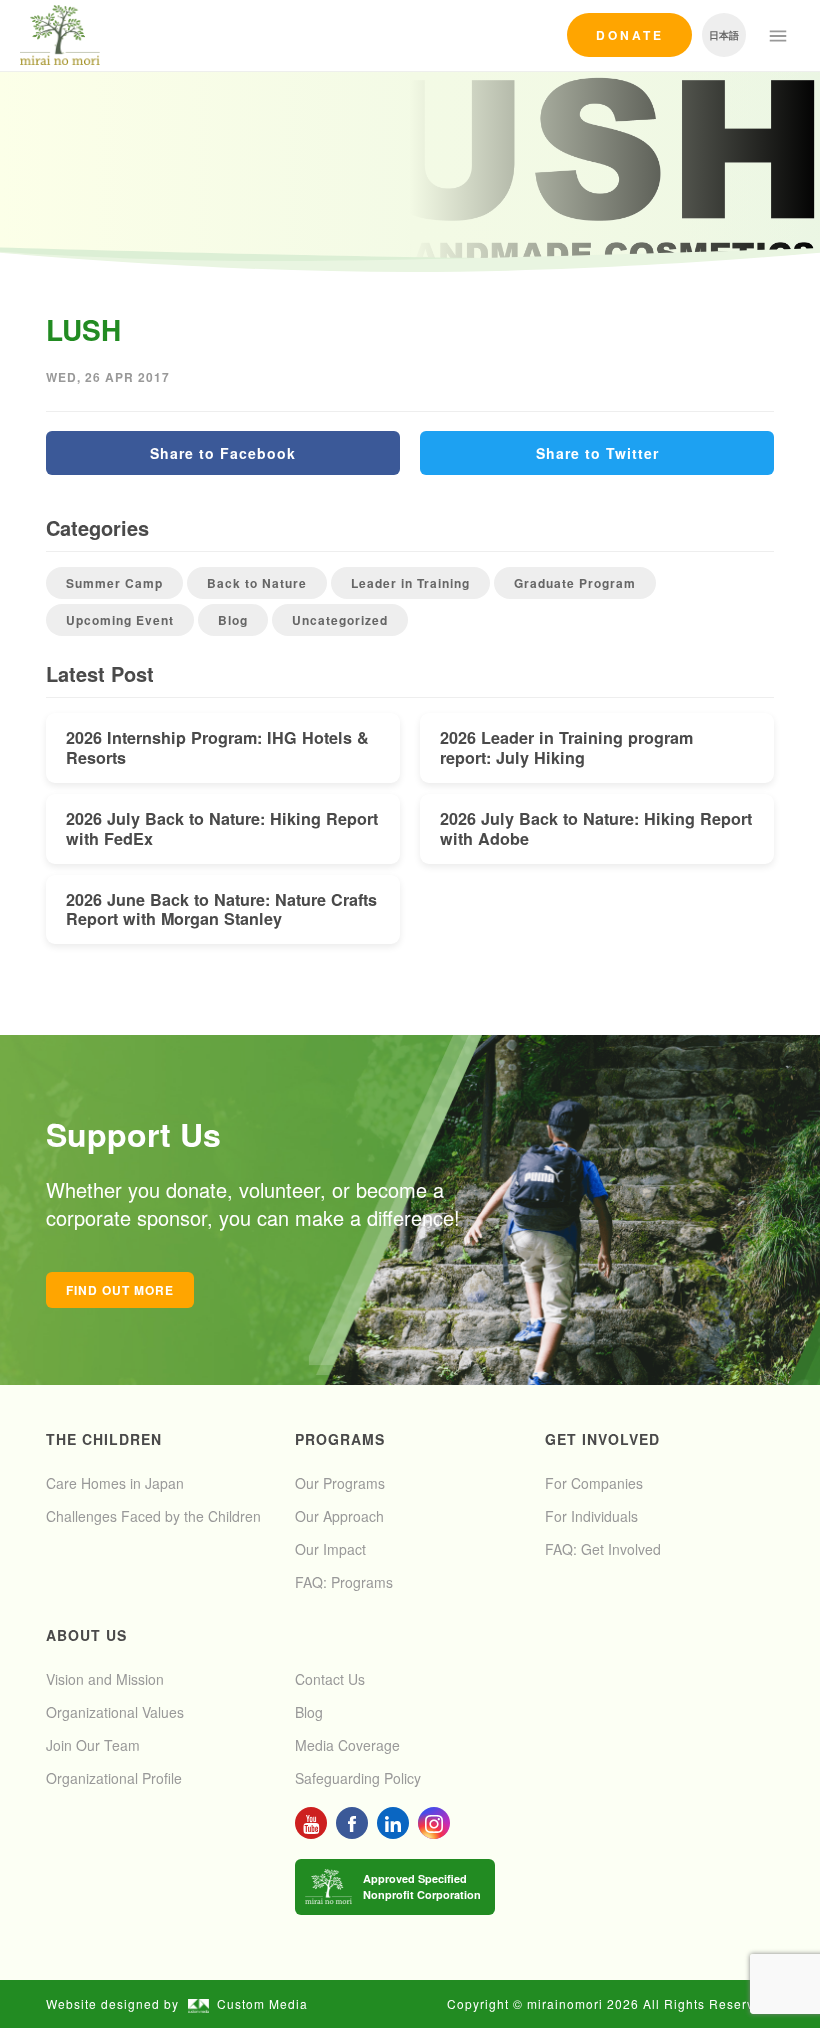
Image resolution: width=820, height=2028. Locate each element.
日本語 (724, 35)
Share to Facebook (223, 453)
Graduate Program (575, 583)
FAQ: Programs (344, 1582)
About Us (86, 1635)
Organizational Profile (114, 1778)
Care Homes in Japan (115, 1483)
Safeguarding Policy (358, 1778)
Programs (340, 1439)
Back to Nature (257, 583)
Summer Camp (114, 583)
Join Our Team (93, 1745)
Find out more (120, 1290)
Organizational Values (115, 1712)
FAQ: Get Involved (603, 1549)
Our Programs (340, 1483)
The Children (104, 1439)
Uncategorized (340, 620)
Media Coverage (347, 1745)
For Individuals (591, 1516)
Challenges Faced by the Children (153, 1516)
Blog (233, 620)
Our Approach (339, 1516)
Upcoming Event (120, 620)
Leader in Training (410, 583)
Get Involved (602, 1439)
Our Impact (330, 1549)
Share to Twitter (597, 453)
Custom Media (262, 2003)
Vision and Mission (105, 1679)
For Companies (594, 1483)
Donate (630, 35)
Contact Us (330, 1679)
